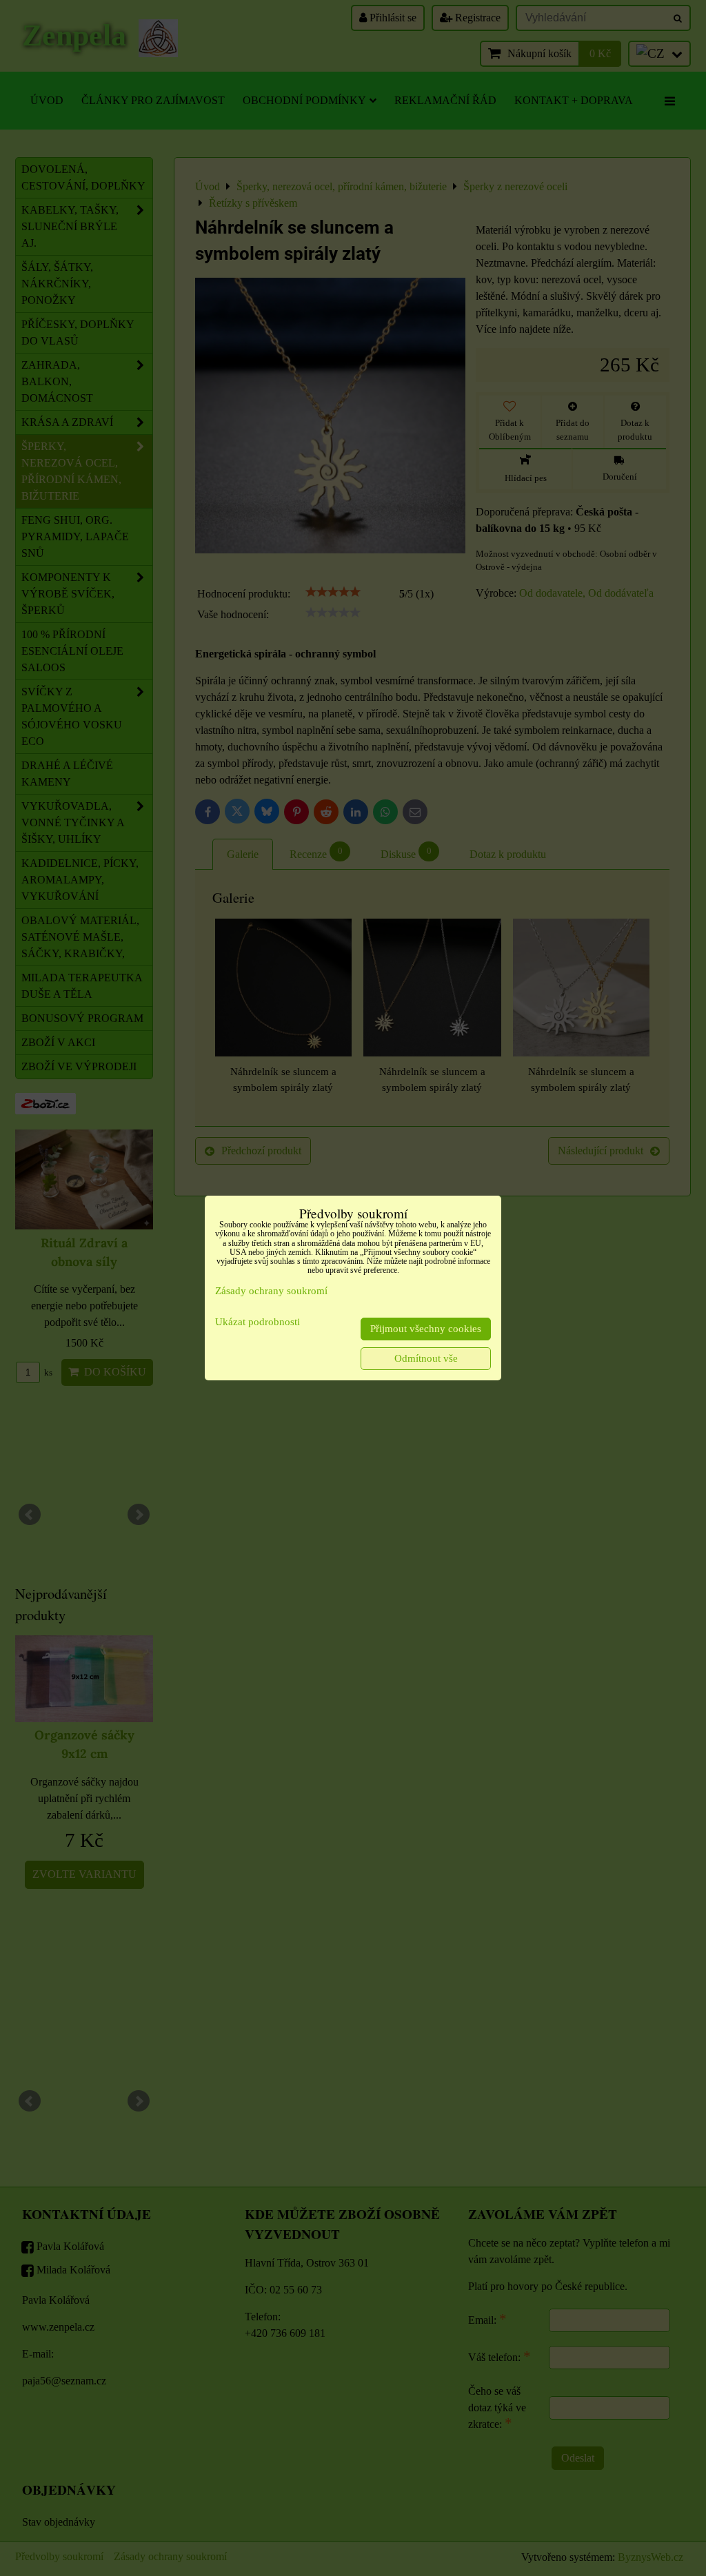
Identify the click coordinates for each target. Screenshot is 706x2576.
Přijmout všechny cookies (426, 1329)
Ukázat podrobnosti (258, 1322)
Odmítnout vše (426, 1358)
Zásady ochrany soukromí (271, 1291)
